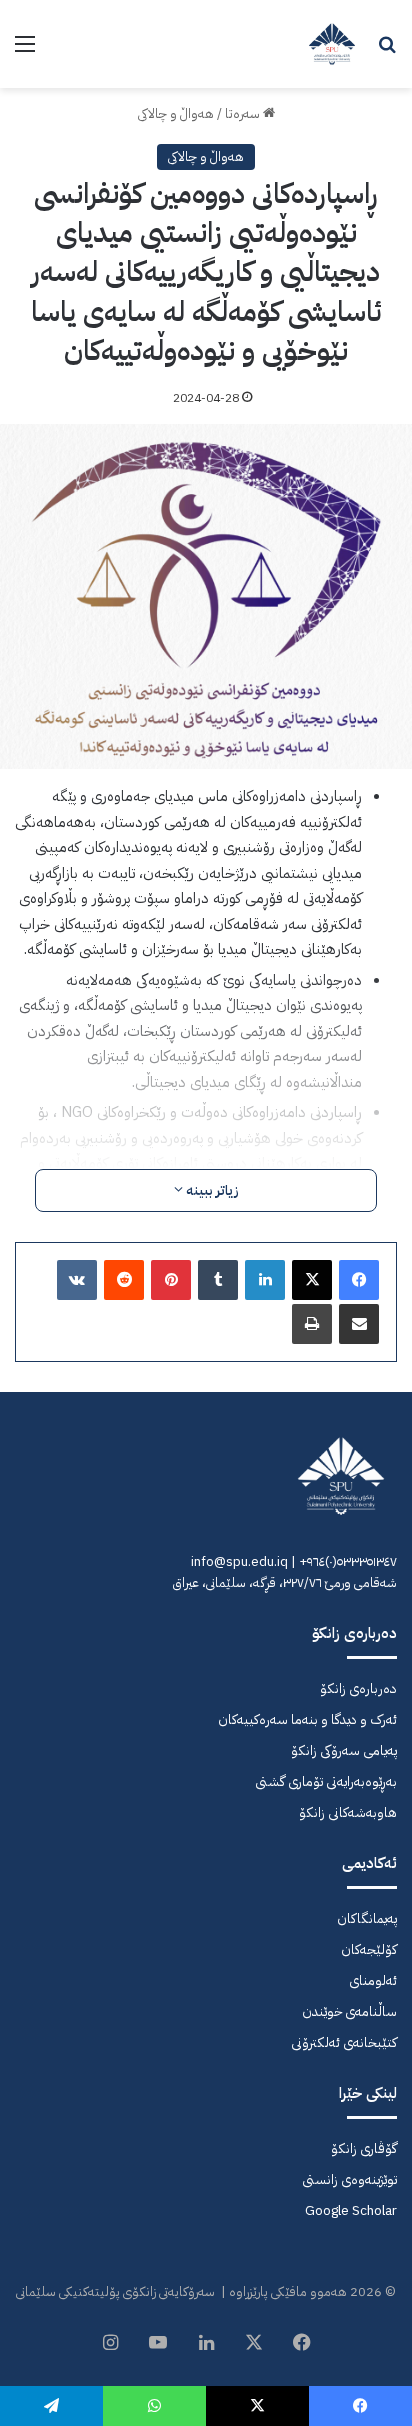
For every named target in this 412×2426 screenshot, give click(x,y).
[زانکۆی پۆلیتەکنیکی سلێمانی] (332, 44)
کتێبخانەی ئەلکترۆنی (344, 2042)
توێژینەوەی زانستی (349, 2179)
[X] (312, 1280)
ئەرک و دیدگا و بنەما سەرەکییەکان (307, 1719)
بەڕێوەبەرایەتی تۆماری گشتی (326, 1781)
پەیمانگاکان (367, 1918)
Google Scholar (351, 2210)
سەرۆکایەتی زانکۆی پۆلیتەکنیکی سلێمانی (115, 2291)
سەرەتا (244, 113)
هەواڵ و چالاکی (176, 113)
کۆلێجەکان (369, 1949)
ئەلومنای (373, 1980)
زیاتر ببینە (211, 1190)
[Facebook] (359, 1280)
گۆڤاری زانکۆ (364, 2148)
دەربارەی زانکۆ (358, 1688)
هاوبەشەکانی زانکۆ (348, 1812)
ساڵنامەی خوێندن (349, 2011)
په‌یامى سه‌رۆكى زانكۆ (344, 1750)
